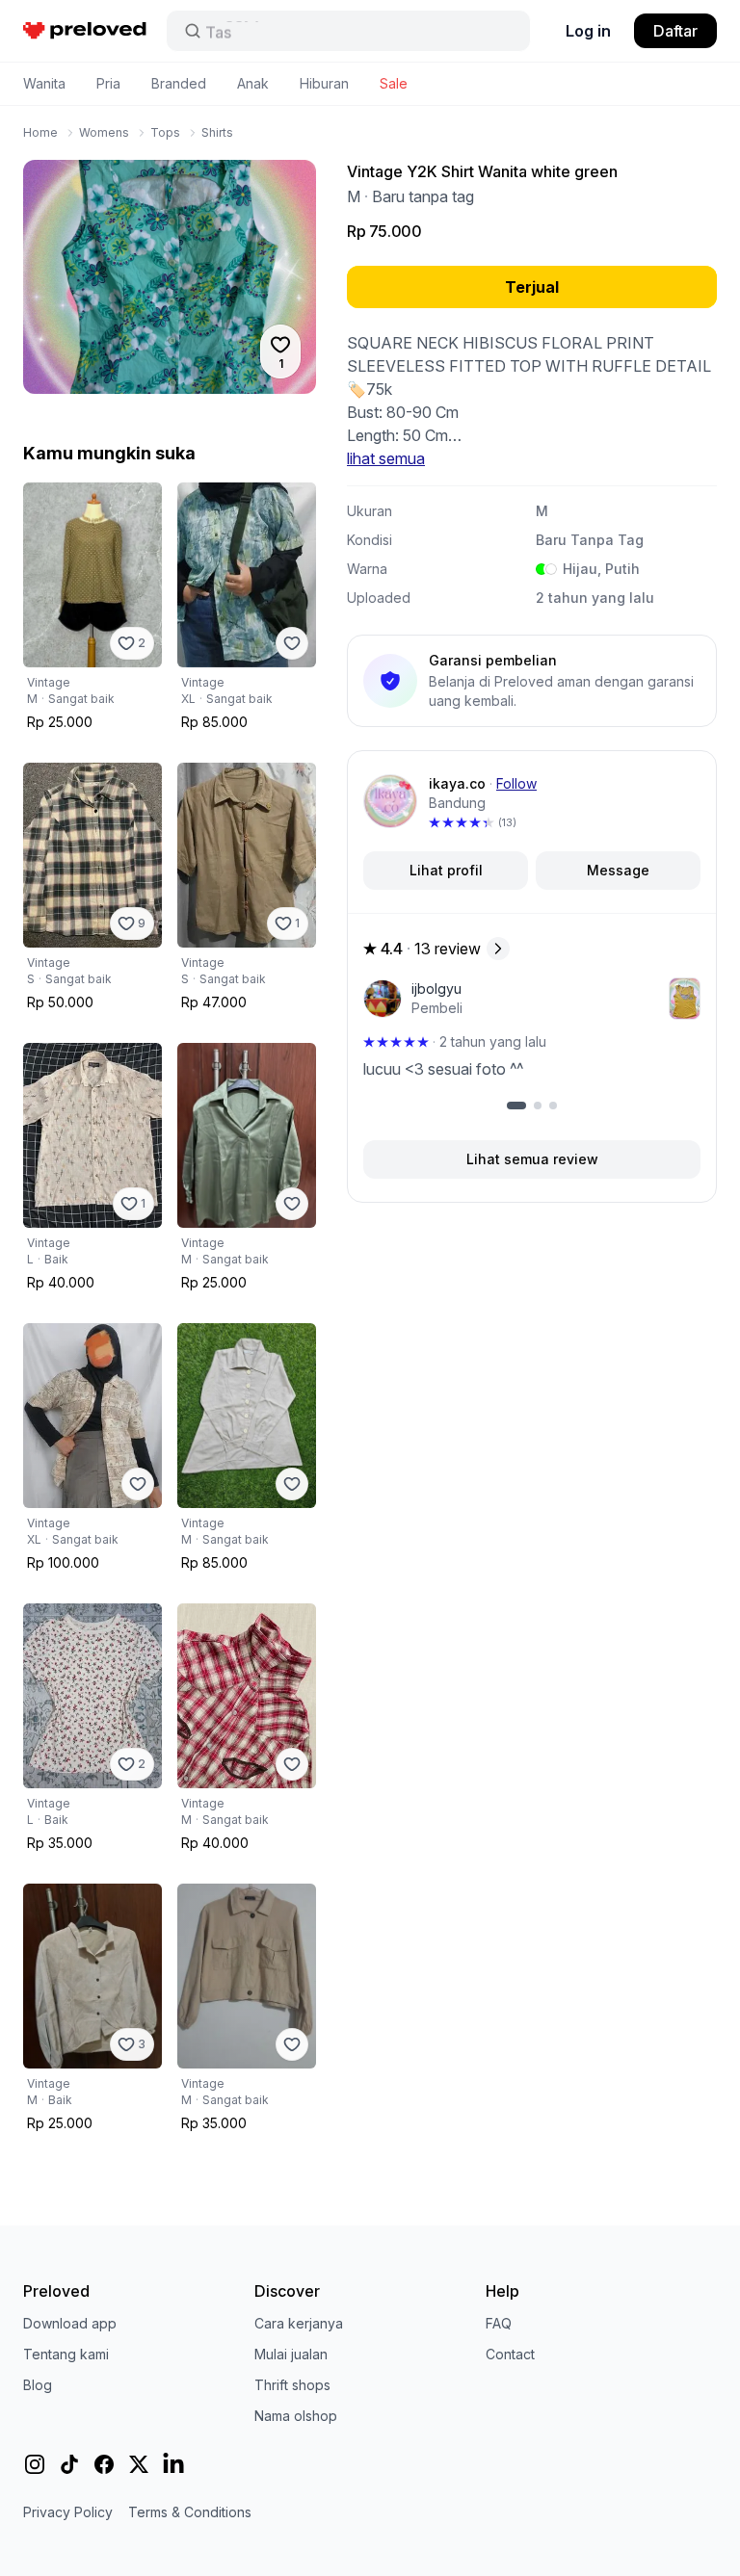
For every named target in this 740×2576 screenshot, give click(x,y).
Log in (588, 31)
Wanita (44, 83)
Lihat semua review (532, 1159)
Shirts (217, 132)
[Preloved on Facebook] (104, 2464)
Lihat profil (446, 870)
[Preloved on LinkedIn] (173, 2464)
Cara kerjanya (299, 2323)
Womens (104, 132)
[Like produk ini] (292, 643)
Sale (394, 83)
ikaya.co (457, 783)
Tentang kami (66, 2354)
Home (40, 132)
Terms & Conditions (190, 2512)
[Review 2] (538, 1106)
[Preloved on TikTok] (69, 2464)
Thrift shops (292, 2385)
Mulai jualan (291, 2354)
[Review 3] (553, 1106)
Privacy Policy (68, 2512)
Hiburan (324, 83)
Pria (108, 83)
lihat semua (386, 458)
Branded (179, 83)
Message (618, 870)
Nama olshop (296, 2416)
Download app (70, 2323)
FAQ (499, 2323)
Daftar (675, 31)
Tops (165, 132)
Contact (510, 2354)
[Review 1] (516, 1106)
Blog (38, 2385)
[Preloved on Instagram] (35, 2464)
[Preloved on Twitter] (139, 2464)
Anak (253, 83)
